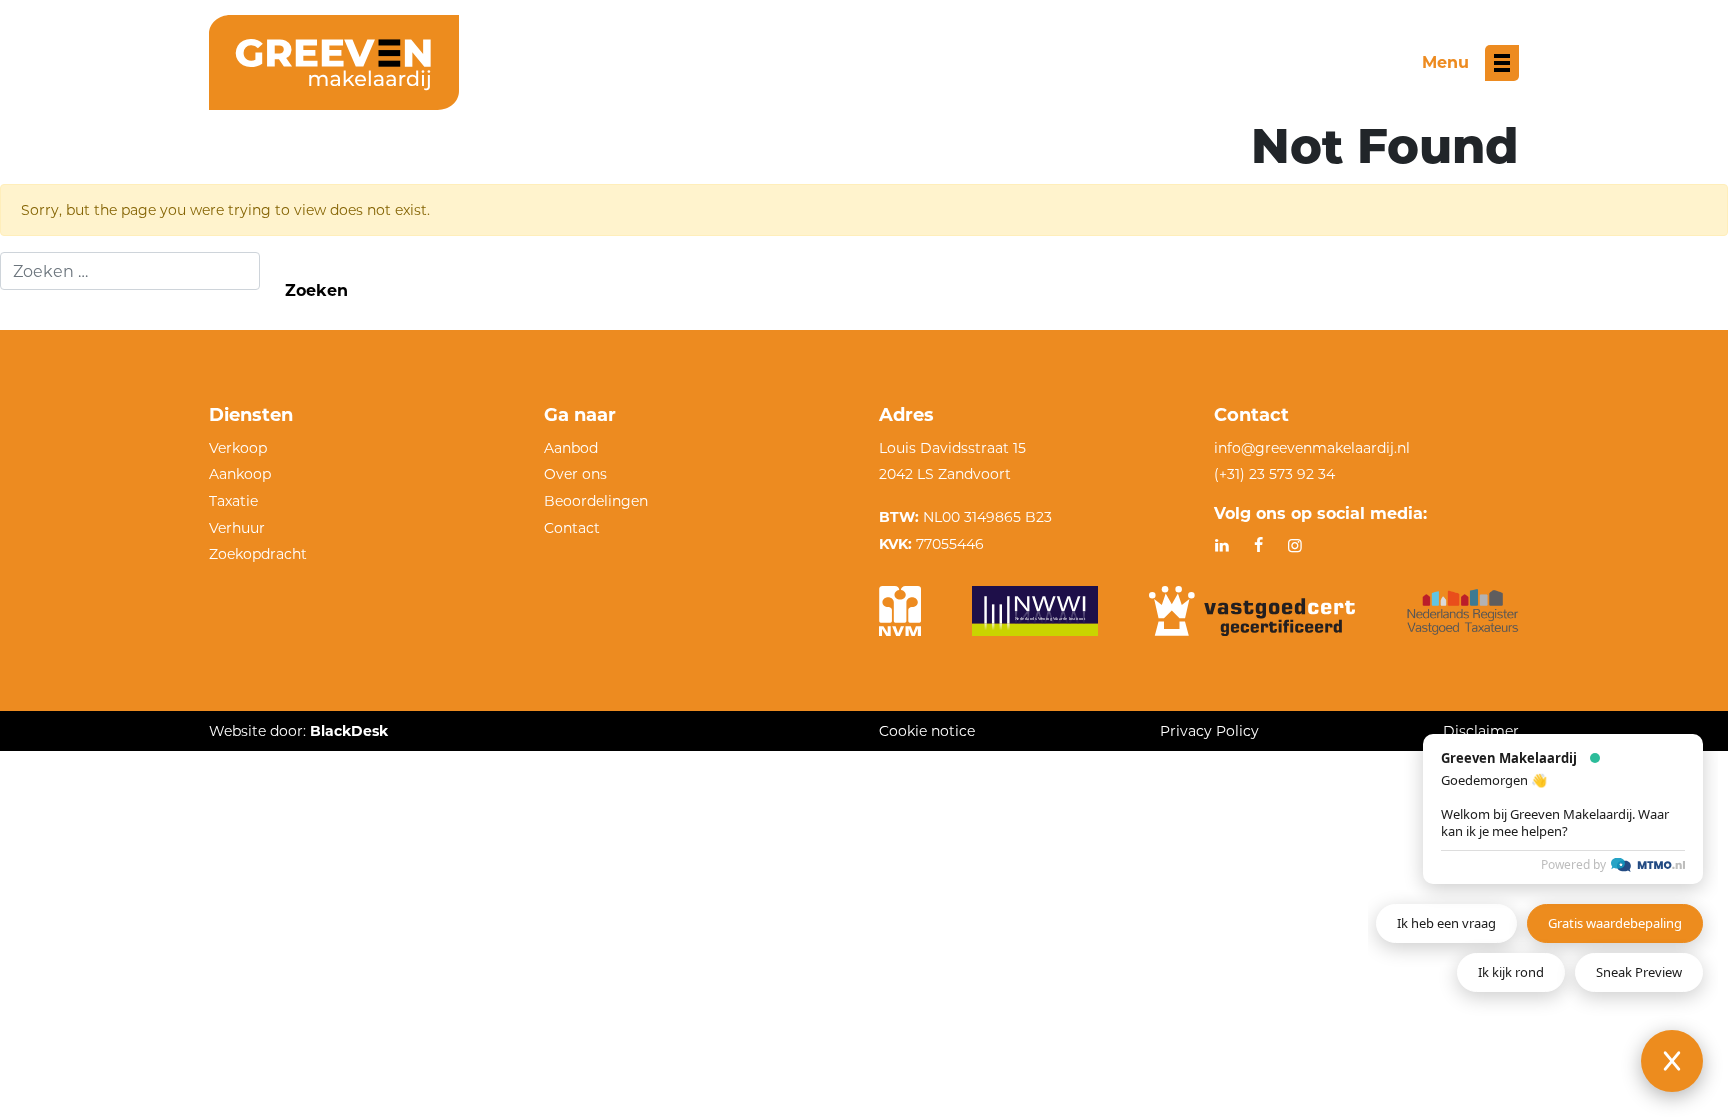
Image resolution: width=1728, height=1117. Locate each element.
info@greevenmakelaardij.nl (1312, 448)
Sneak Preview (1639, 972)
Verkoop (238, 448)
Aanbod (571, 448)
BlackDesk (349, 731)
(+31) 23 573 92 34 (1274, 474)
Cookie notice (927, 731)
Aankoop (240, 474)
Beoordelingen (596, 501)
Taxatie (233, 501)
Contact (572, 528)
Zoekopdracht (258, 554)
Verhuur (237, 528)
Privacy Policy (1209, 731)
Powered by (1573, 864)
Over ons (575, 474)
